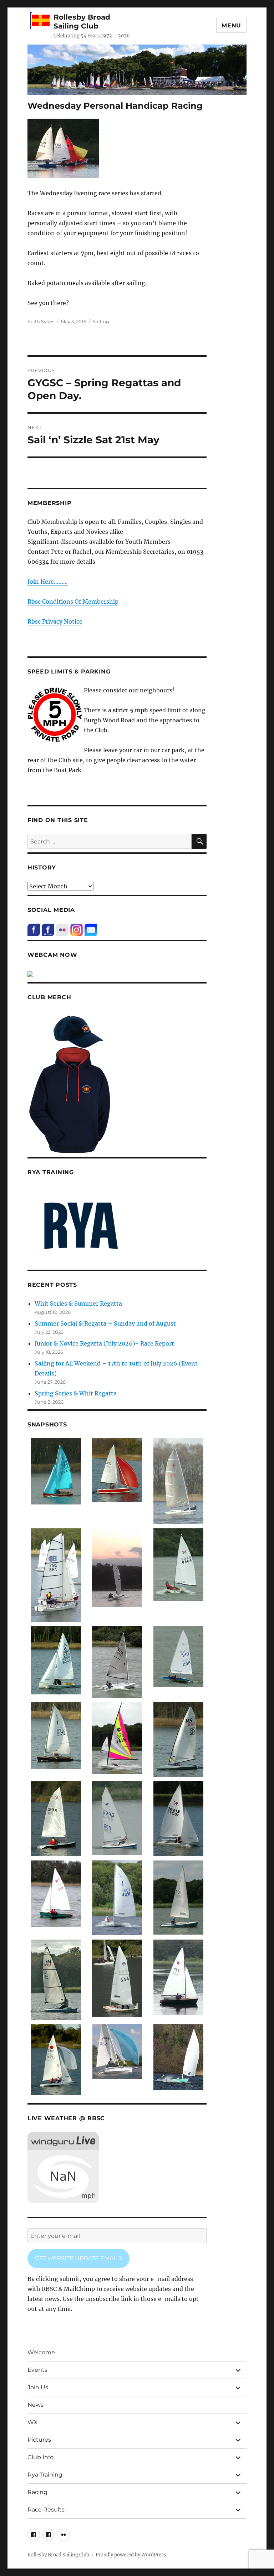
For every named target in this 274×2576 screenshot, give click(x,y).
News (35, 2405)
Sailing (101, 321)
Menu (231, 25)
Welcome (41, 2352)
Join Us (38, 2387)
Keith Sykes (41, 321)
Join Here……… (48, 582)
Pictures (39, 2440)
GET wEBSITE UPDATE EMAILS (78, 2258)
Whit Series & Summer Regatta (78, 1304)
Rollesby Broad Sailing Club (82, 22)
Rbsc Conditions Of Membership (73, 602)
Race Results (46, 2510)
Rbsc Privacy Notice (55, 621)
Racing (37, 2492)
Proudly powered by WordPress (131, 2555)
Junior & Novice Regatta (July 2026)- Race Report (104, 1343)
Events (37, 2370)
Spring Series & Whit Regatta (76, 1393)
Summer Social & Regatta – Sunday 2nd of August (105, 1323)
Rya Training (45, 2475)
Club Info (40, 2457)
